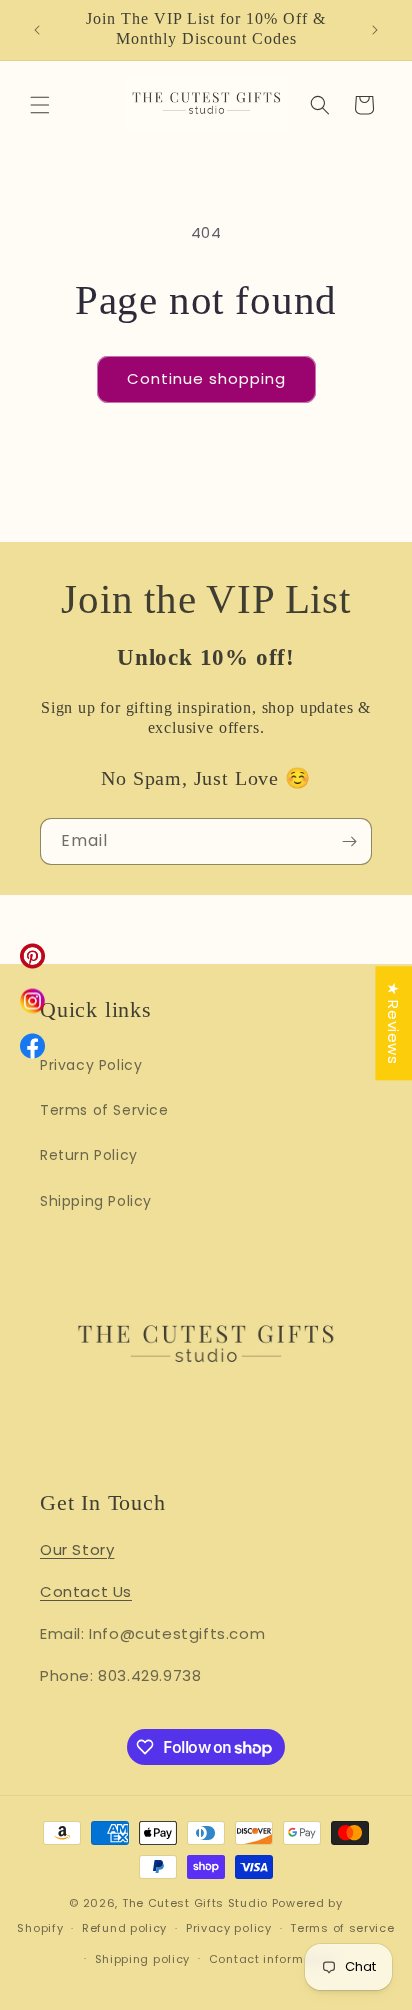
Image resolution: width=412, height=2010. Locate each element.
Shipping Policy (96, 1201)
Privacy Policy (91, 1065)
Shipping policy (143, 1959)
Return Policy (89, 1155)
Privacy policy (229, 1928)
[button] (40, 105)
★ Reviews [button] (393, 1023)
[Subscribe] (349, 841)
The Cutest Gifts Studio (195, 1903)
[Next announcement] (375, 30)
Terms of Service (104, 1110)
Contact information (272, 1959)
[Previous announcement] (37, 30)
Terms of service (342, 1928)
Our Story (77, 1549)
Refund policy (124, 1928)
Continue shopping (206, 378)
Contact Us (86, 1591)
